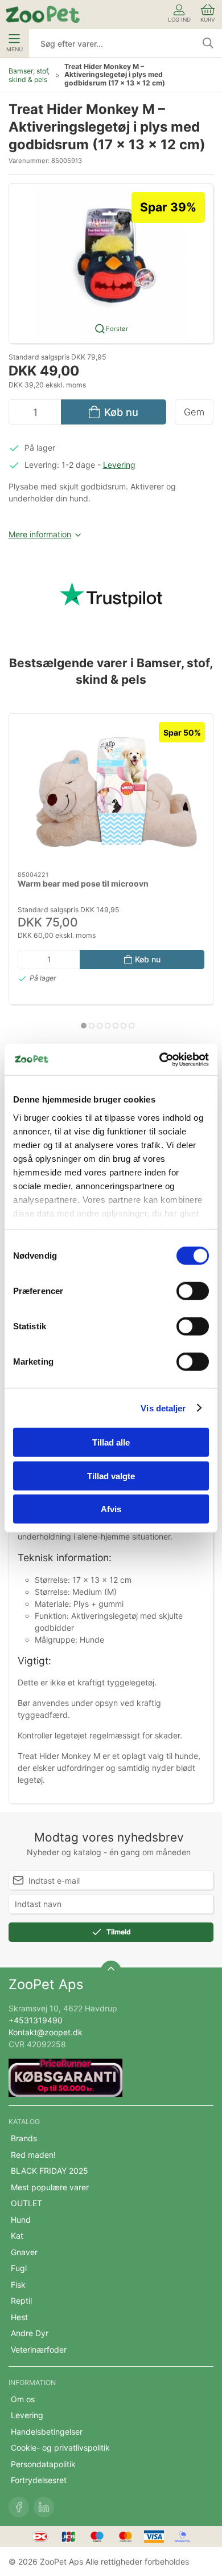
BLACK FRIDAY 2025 (50, 2171)
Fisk (18, 2285)
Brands (24, 2138)
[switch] (193, 1291)
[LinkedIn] (44, 2507)
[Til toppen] (111, 1971)
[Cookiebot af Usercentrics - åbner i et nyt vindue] (160, 1059)
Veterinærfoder (39, 2350)
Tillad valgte (111, 1475)
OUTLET (26, 2203)
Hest (19, 2317)
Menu (15, 49)
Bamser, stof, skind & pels (29, 75)
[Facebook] (19, 2507)
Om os (23, 2399)
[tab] (84, 1026)
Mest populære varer (50, 2187)
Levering (119, 465)
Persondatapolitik (43, 2464)
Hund (21, 2220)
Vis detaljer (163, 1408)
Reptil (21, 2301)
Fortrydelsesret (39, 2480)
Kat (17, 2236)
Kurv (208, 20)
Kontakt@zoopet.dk (46, 2032)
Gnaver (24, 2252)
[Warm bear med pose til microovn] (111, 793)
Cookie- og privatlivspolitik (60, 2448)
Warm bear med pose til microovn (83, 884)
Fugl (19, 2268)
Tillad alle (111, 1442)
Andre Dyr (30, 2333)
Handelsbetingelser (47, 2432)
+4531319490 (36, 2020)
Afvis (111, 1509)
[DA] (43, 14)
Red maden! (33, 2155)
